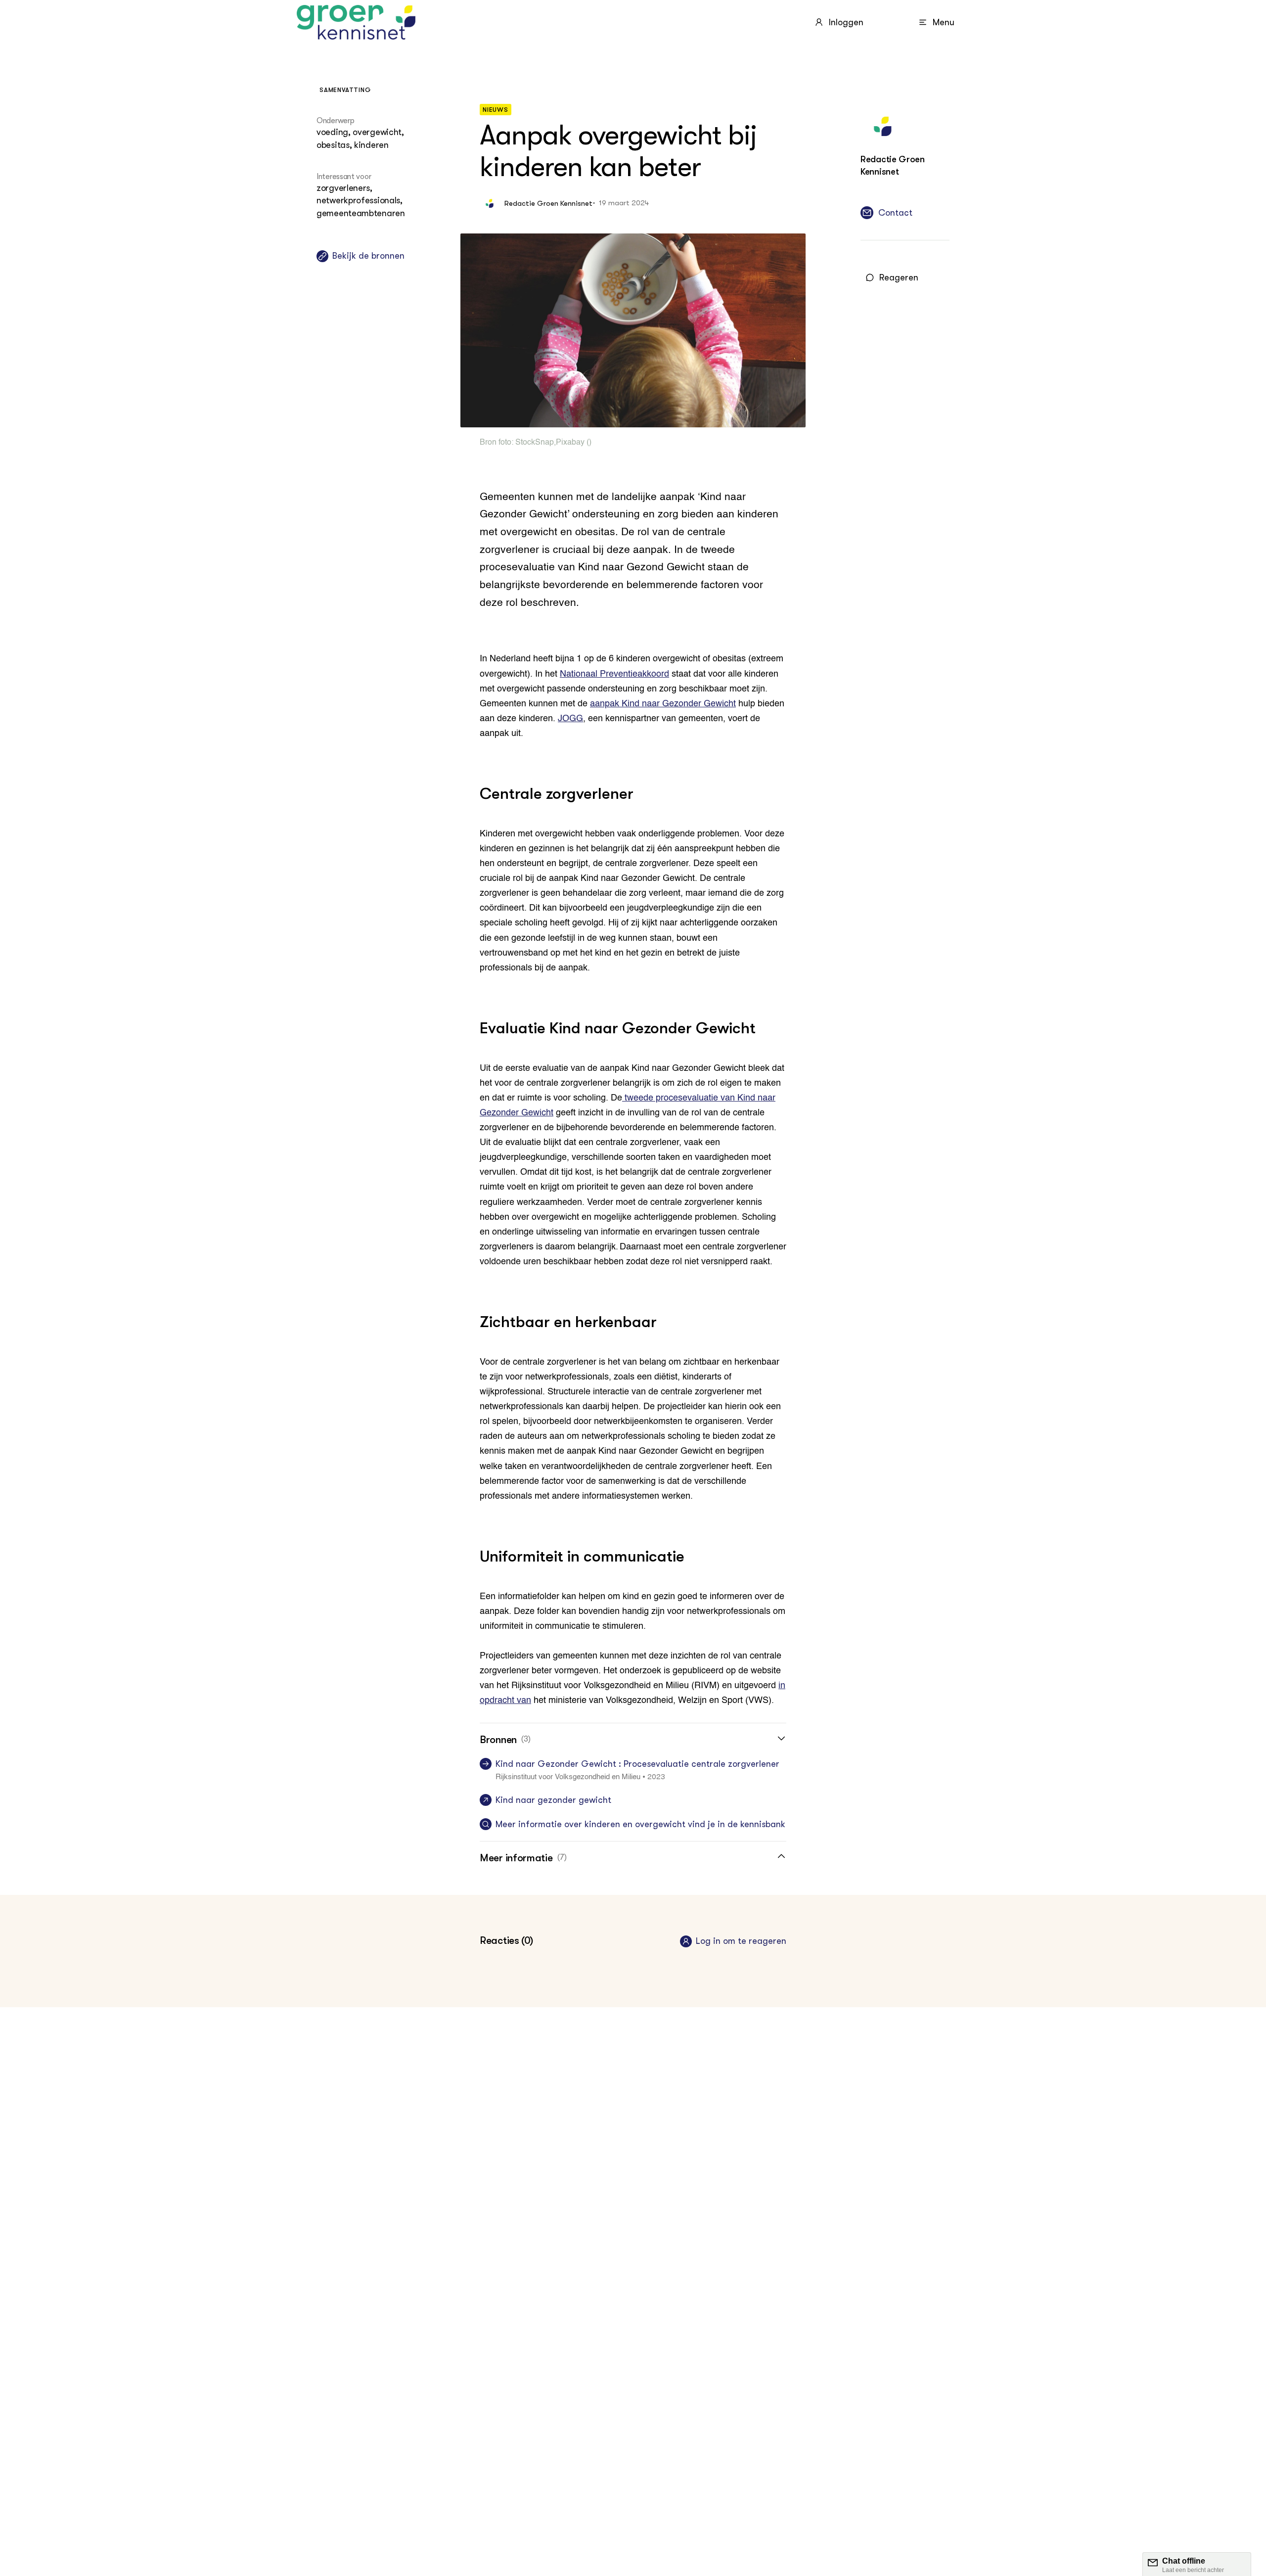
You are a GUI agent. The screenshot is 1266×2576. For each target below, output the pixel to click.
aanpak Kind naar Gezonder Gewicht (663, 704)
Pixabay (570, 443)
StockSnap (535, 443)
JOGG (570, 719)
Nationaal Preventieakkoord (614, 674)
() (588, 443)
